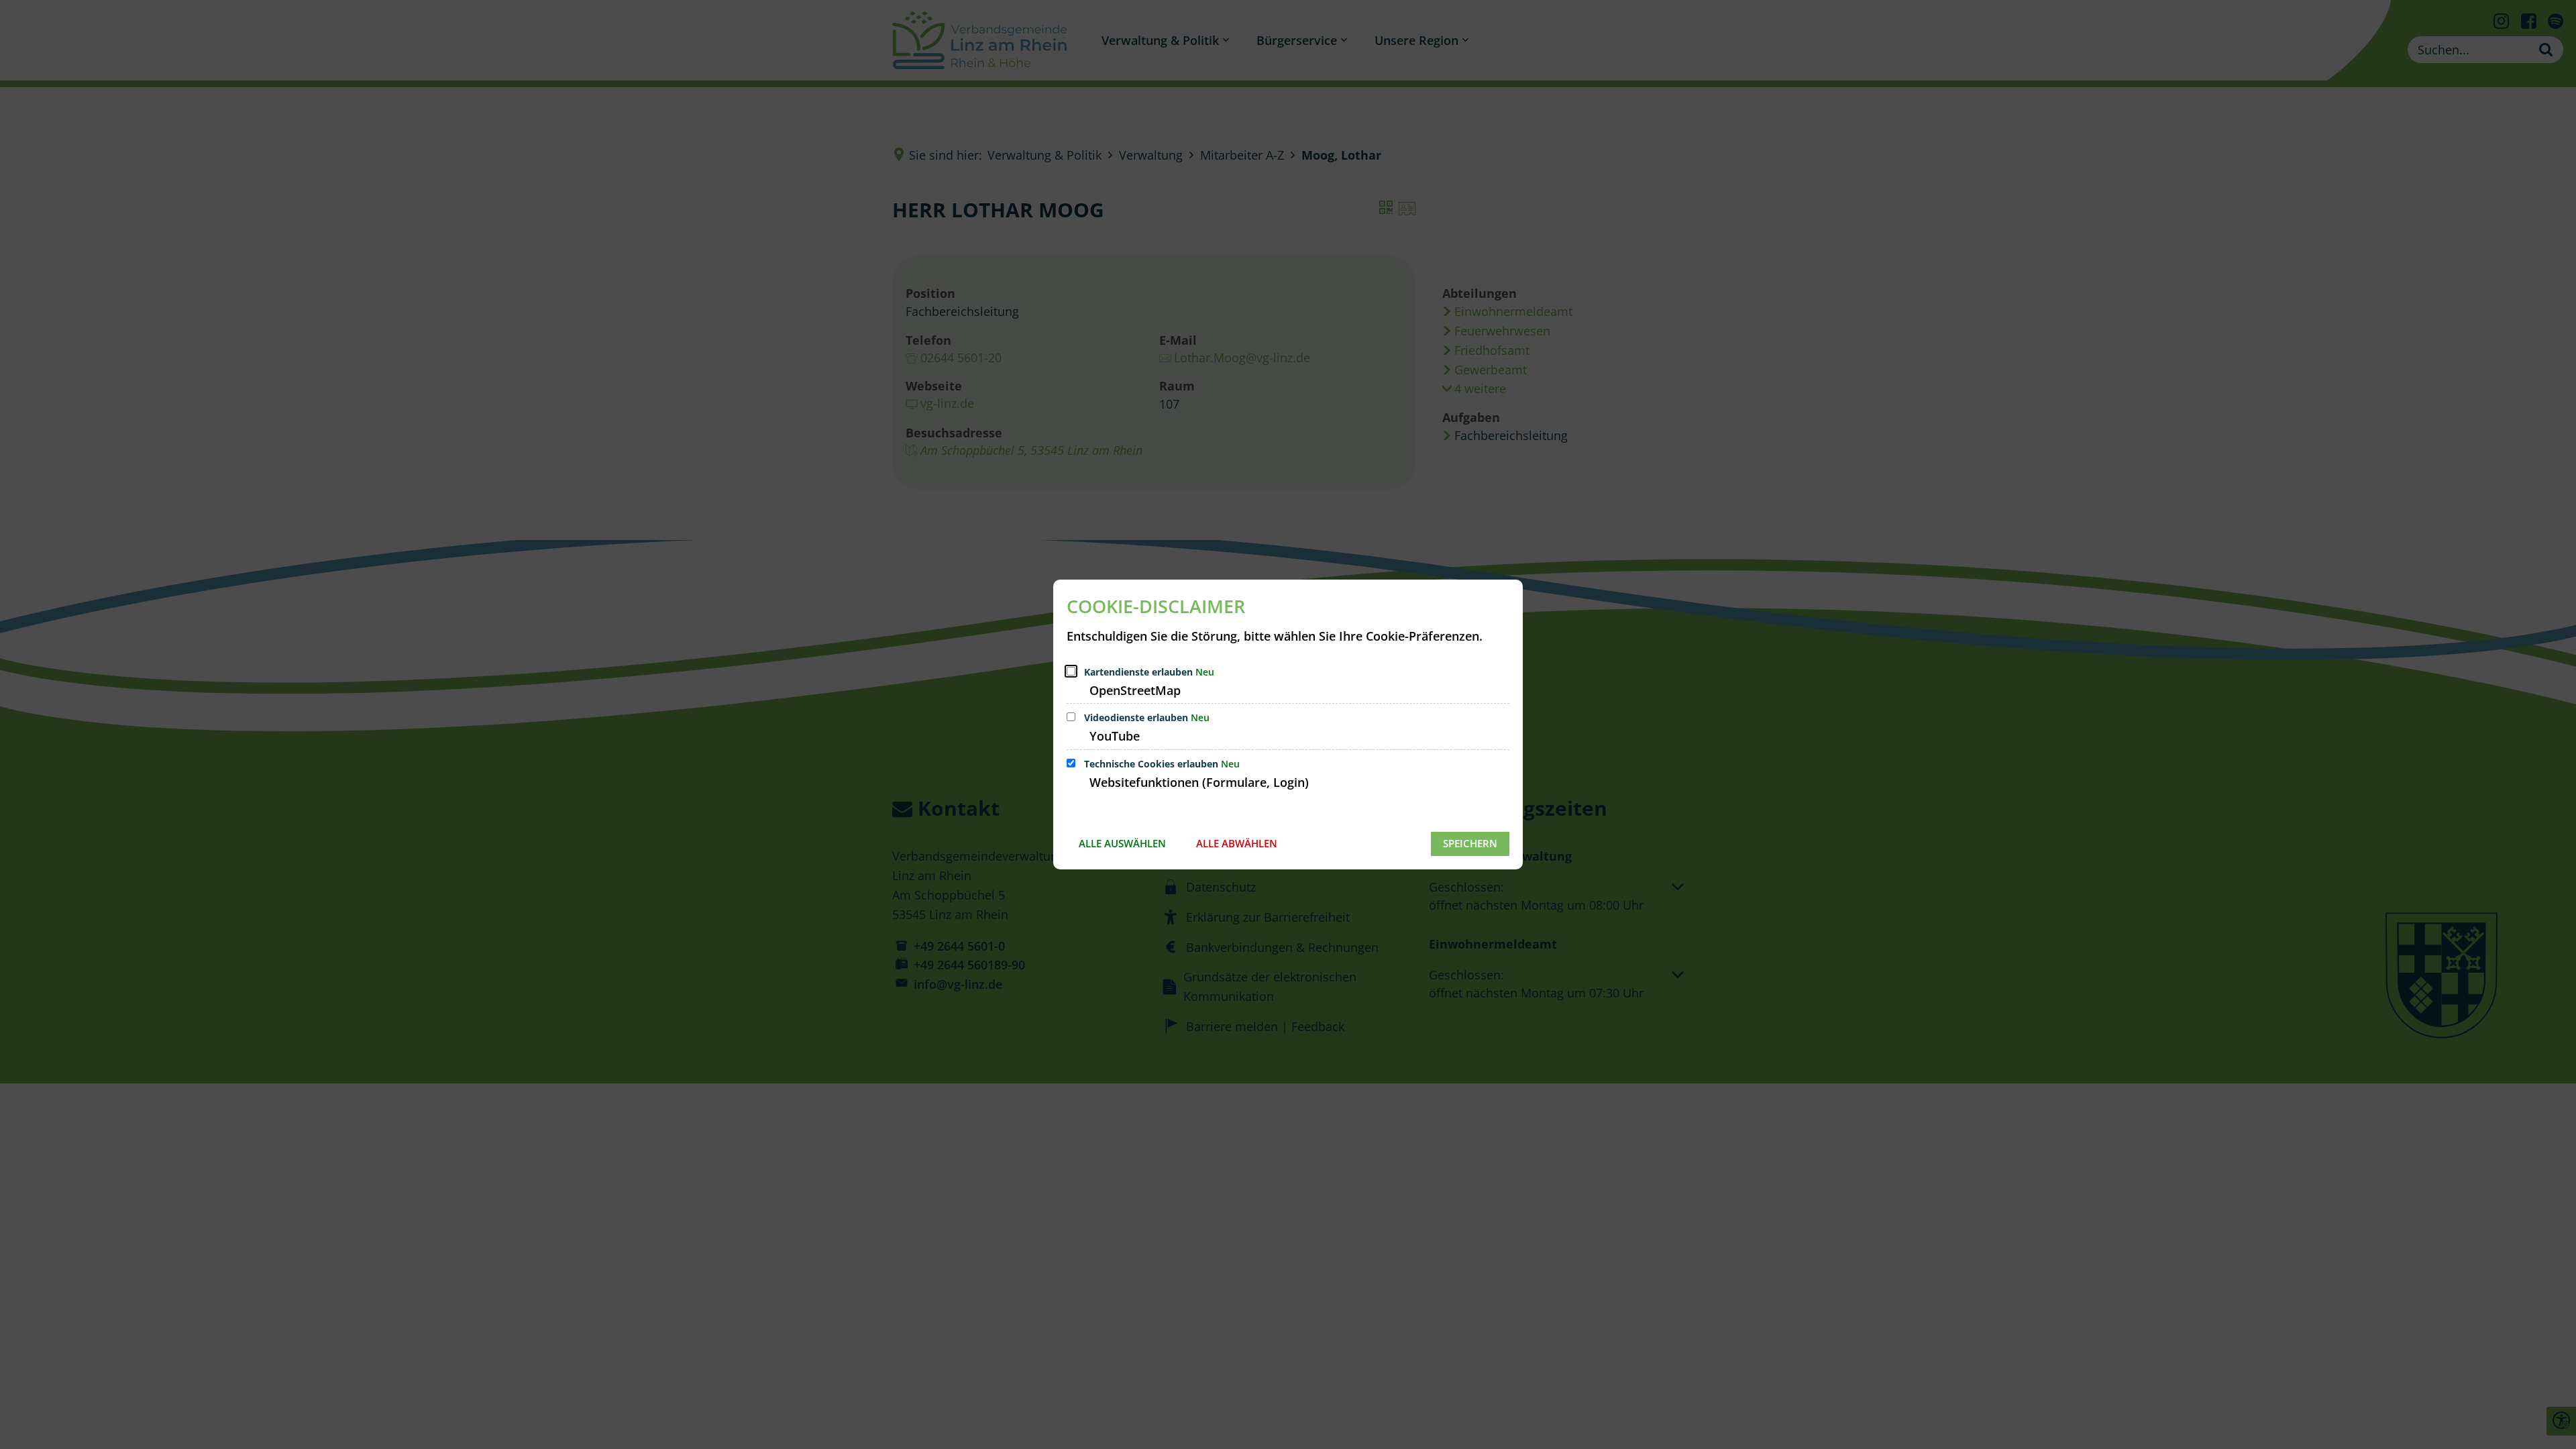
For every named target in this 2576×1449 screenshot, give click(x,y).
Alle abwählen (1237, 843)
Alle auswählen (1122, 843)
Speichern (1470, 843)
